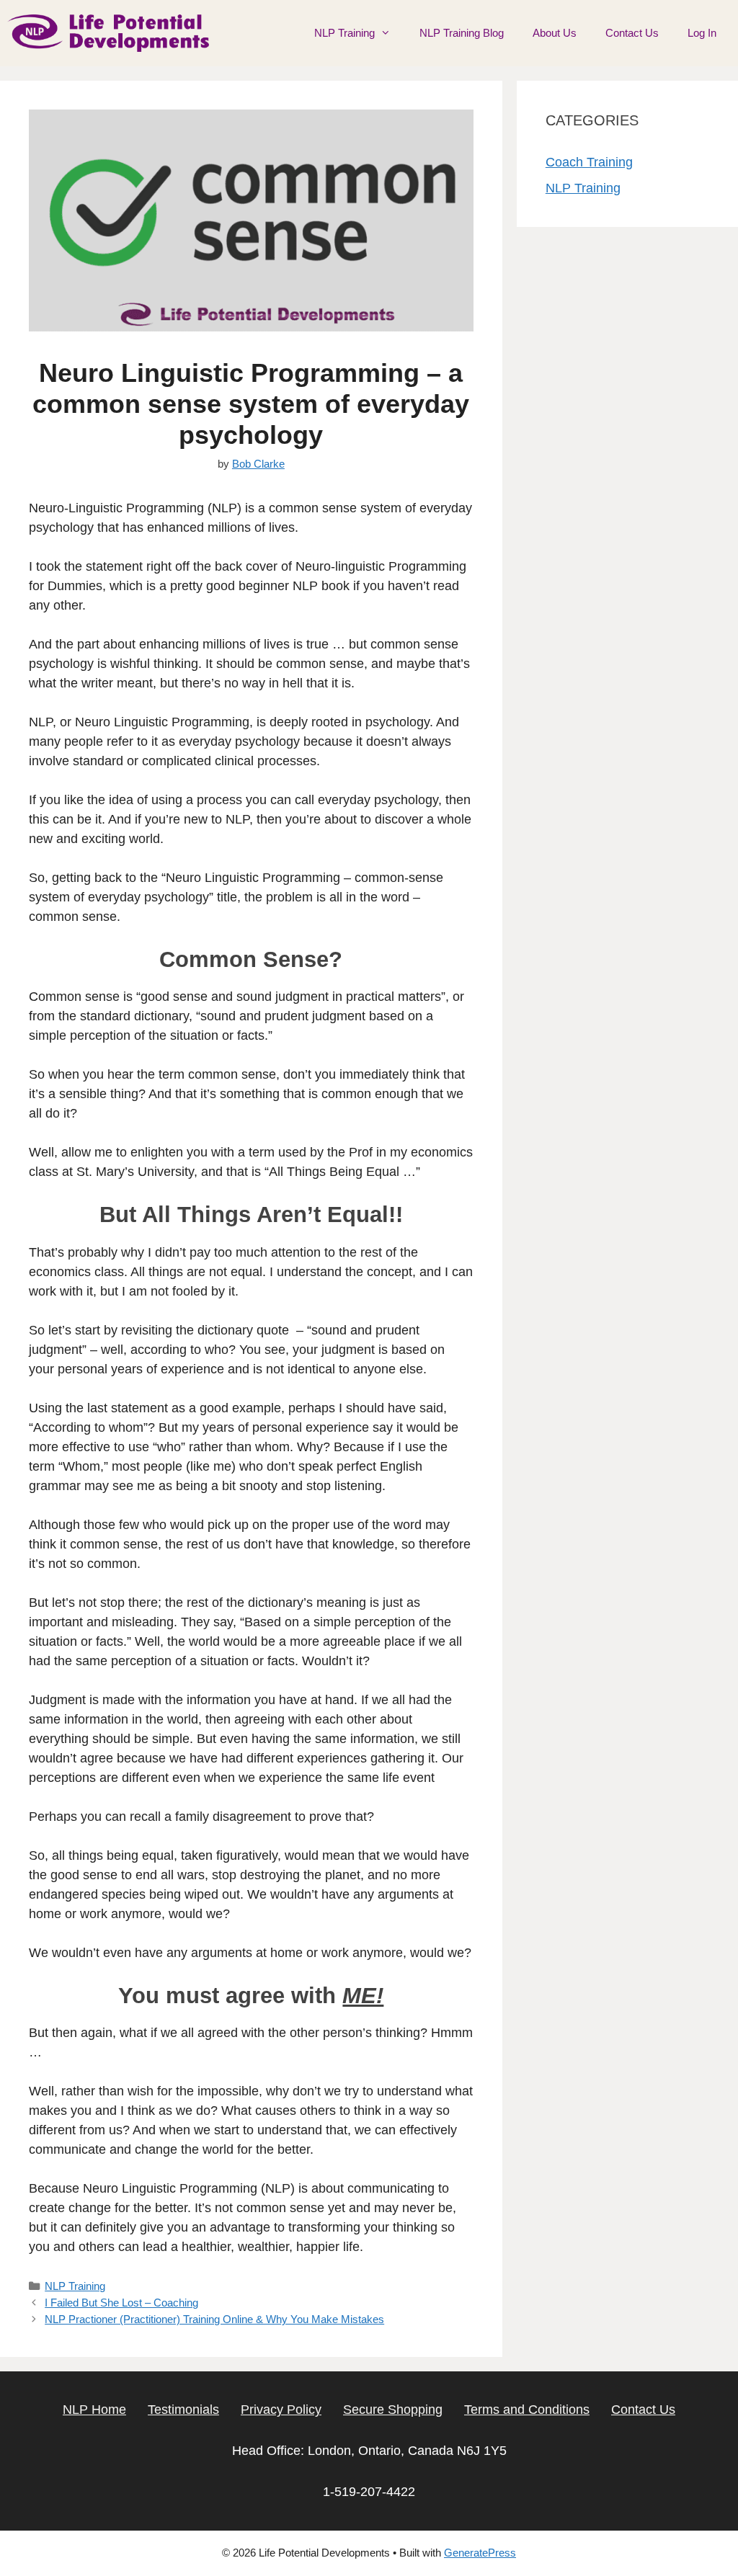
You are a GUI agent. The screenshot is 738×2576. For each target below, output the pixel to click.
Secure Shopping (393, 2410)
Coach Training (589, 162)
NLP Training (344, 33)
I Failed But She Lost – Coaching (121, 2303)
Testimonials (183, 2410)
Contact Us (632, 33)
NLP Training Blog (462, 33)
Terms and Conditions (527, 2410)
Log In (702, 33)
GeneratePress (480, 2553)
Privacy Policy (281, 2410)
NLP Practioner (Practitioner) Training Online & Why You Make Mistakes (214, 2319)
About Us (555, 33)
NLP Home (94, 2410)
